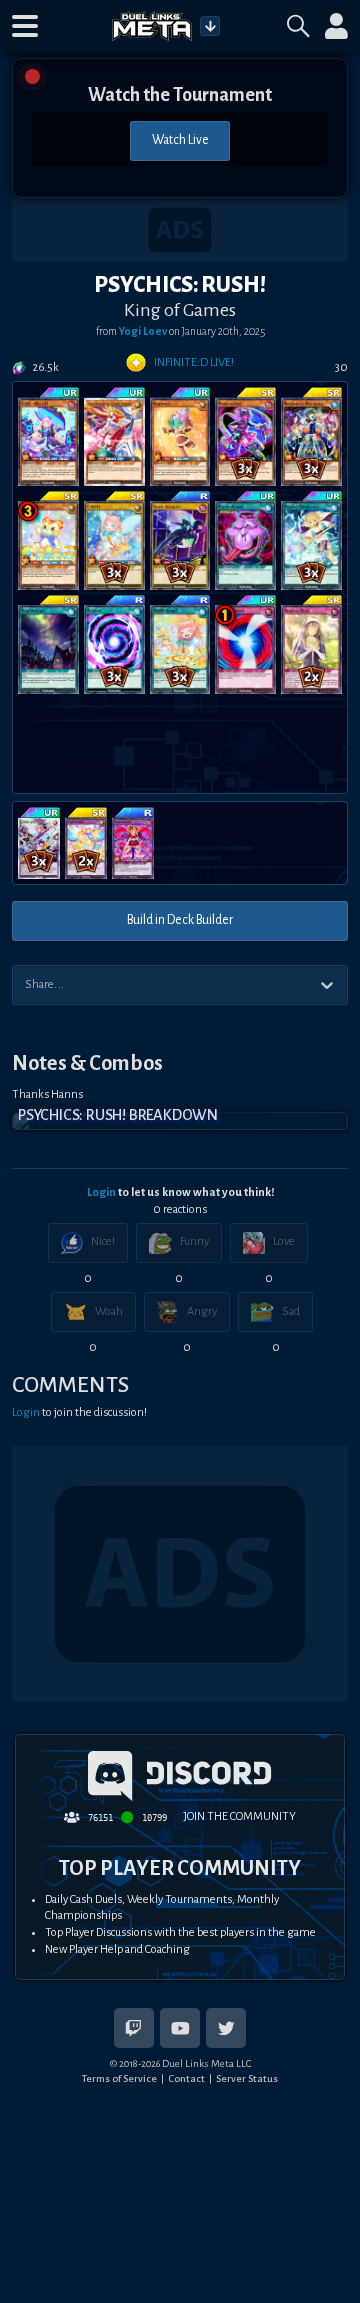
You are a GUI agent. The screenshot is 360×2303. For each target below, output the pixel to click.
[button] (25, 26)
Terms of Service (119, 2078)
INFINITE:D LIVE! (194, 362)
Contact (186, 2078)
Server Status (247, 2078)
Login (101, 1192)
